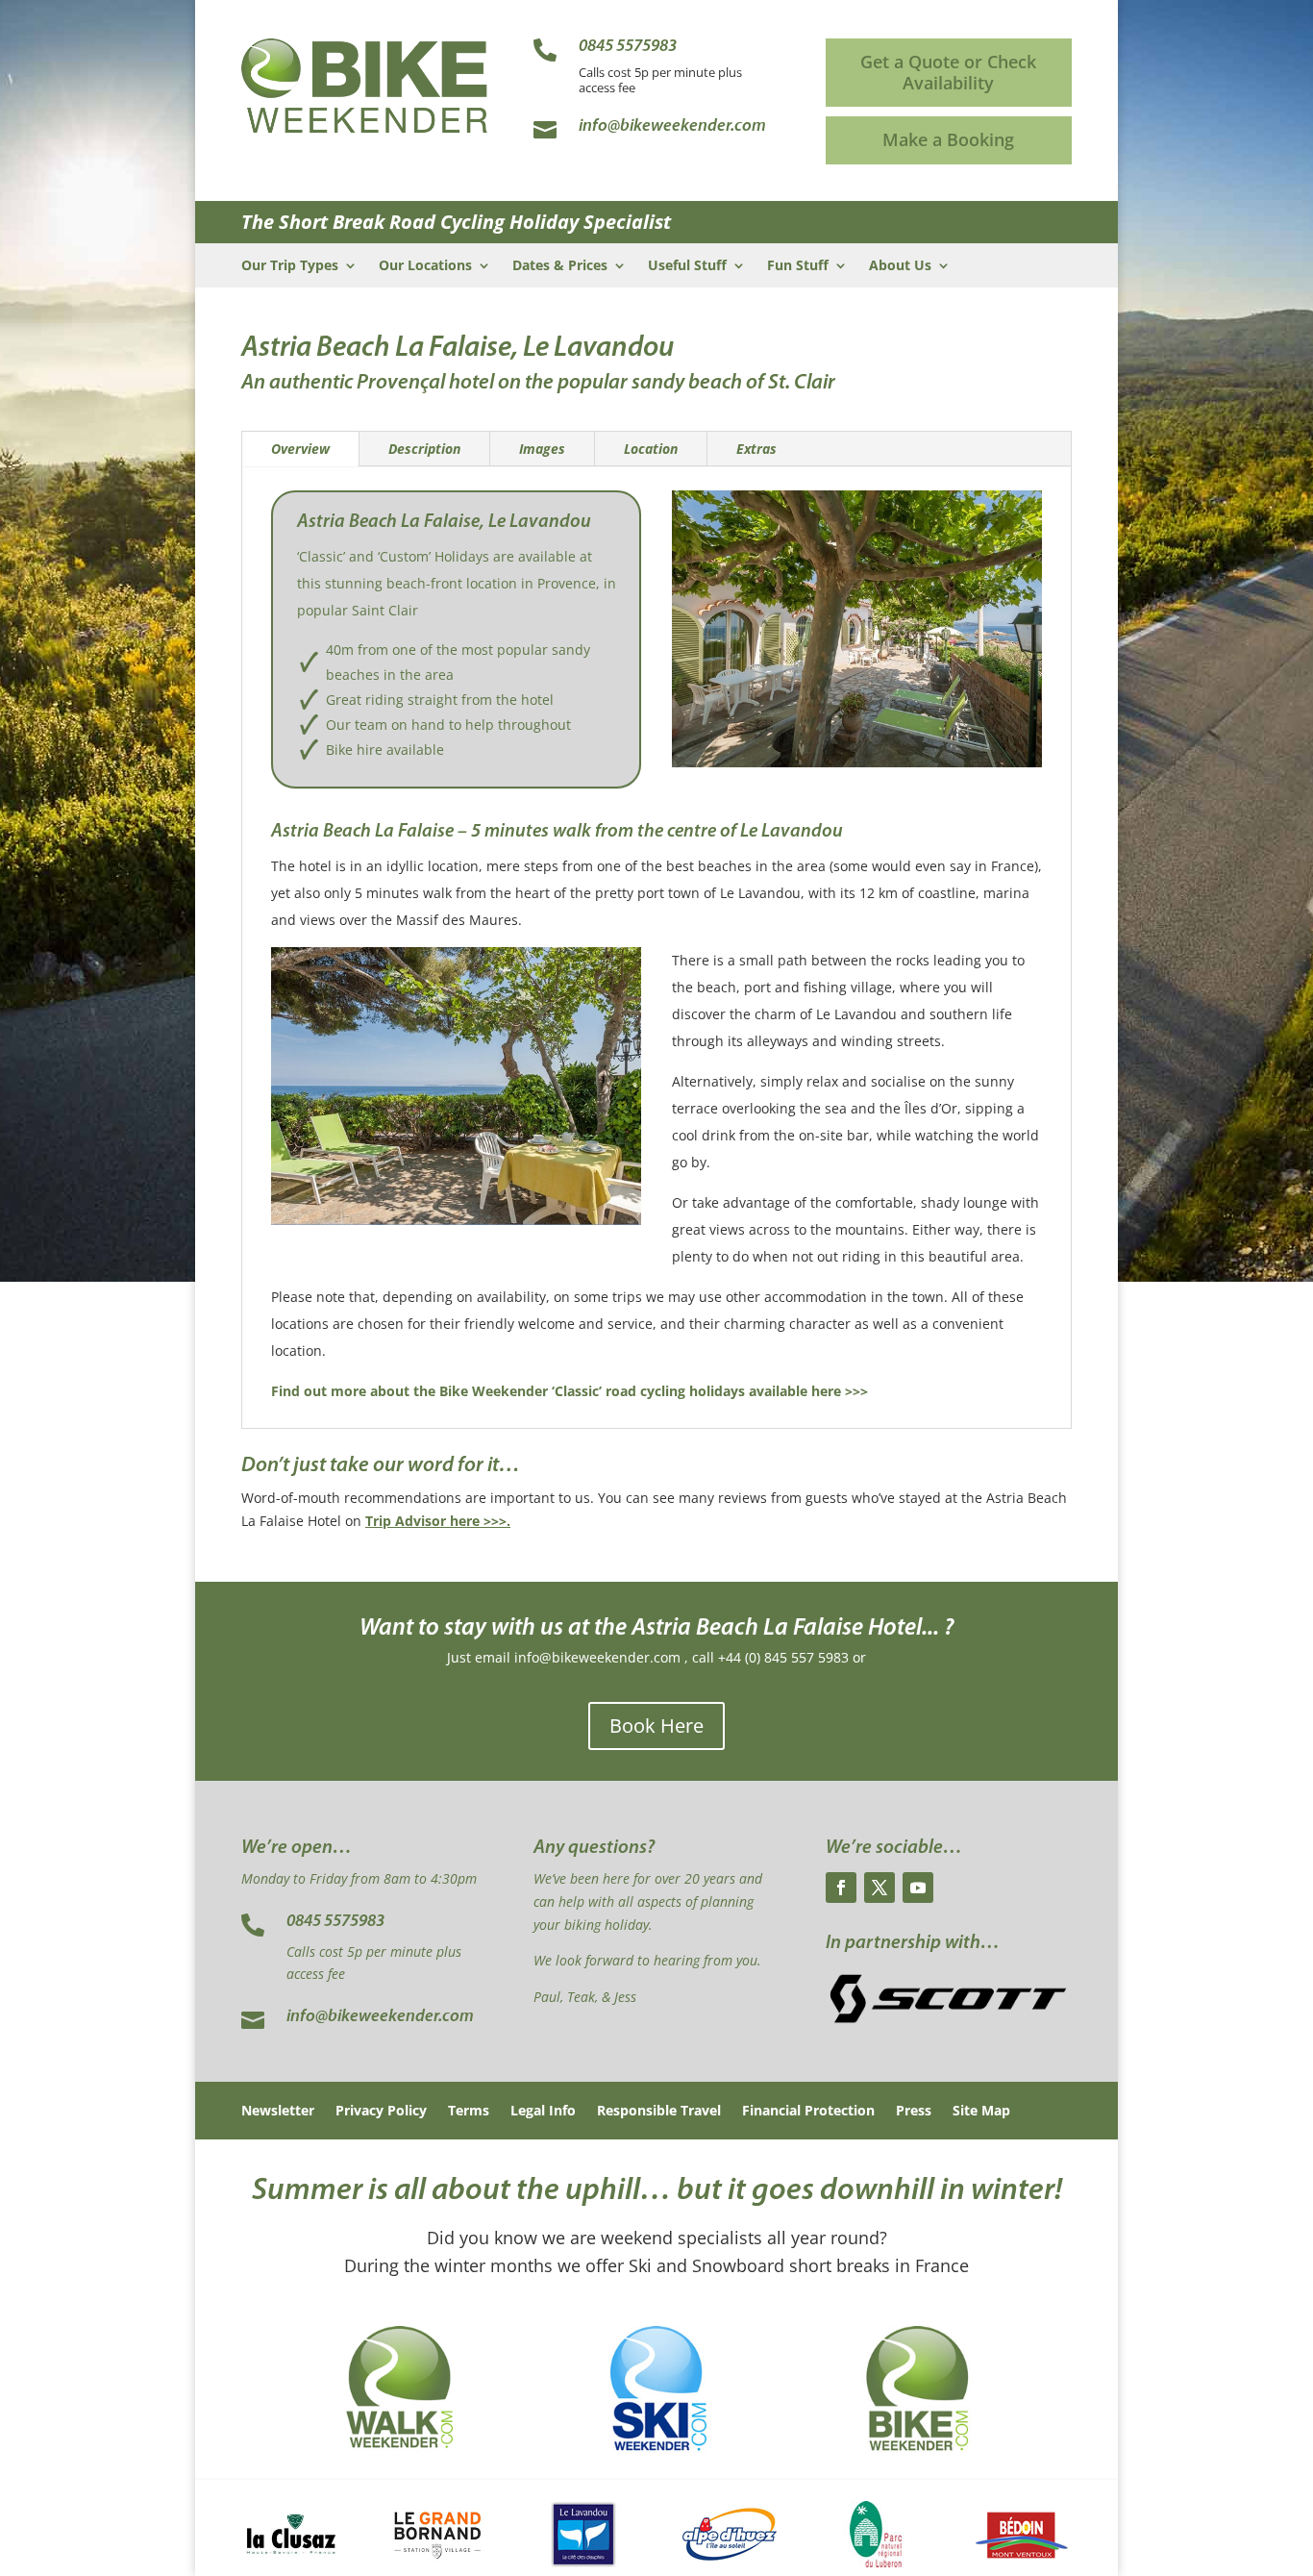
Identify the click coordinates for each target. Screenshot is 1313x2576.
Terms (469, 2112)
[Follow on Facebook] (841, 1888)
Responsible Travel (659, 2112)
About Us (900, 266)
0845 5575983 (335, 1922)
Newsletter (278, 2112)
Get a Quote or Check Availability (948, 72)
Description (424, 449)
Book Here (656, 1726)
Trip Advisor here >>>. (438, 1521)
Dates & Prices (560, 266)
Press (914, 2112)
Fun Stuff (798, 266)
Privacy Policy (381, 2112)
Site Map (981, 2112)
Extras (756, 449)
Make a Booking (948, 139)
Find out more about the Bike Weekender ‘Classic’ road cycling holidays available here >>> (570, 1391)
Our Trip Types (290, 266)
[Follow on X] (879, 1888)
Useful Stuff (687, 266)
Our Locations (425, 266)
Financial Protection (808, 2112)
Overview (300, 449)
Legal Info (543, 2112)
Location (651, 449)
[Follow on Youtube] (918, 1888)
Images (542, 449)
